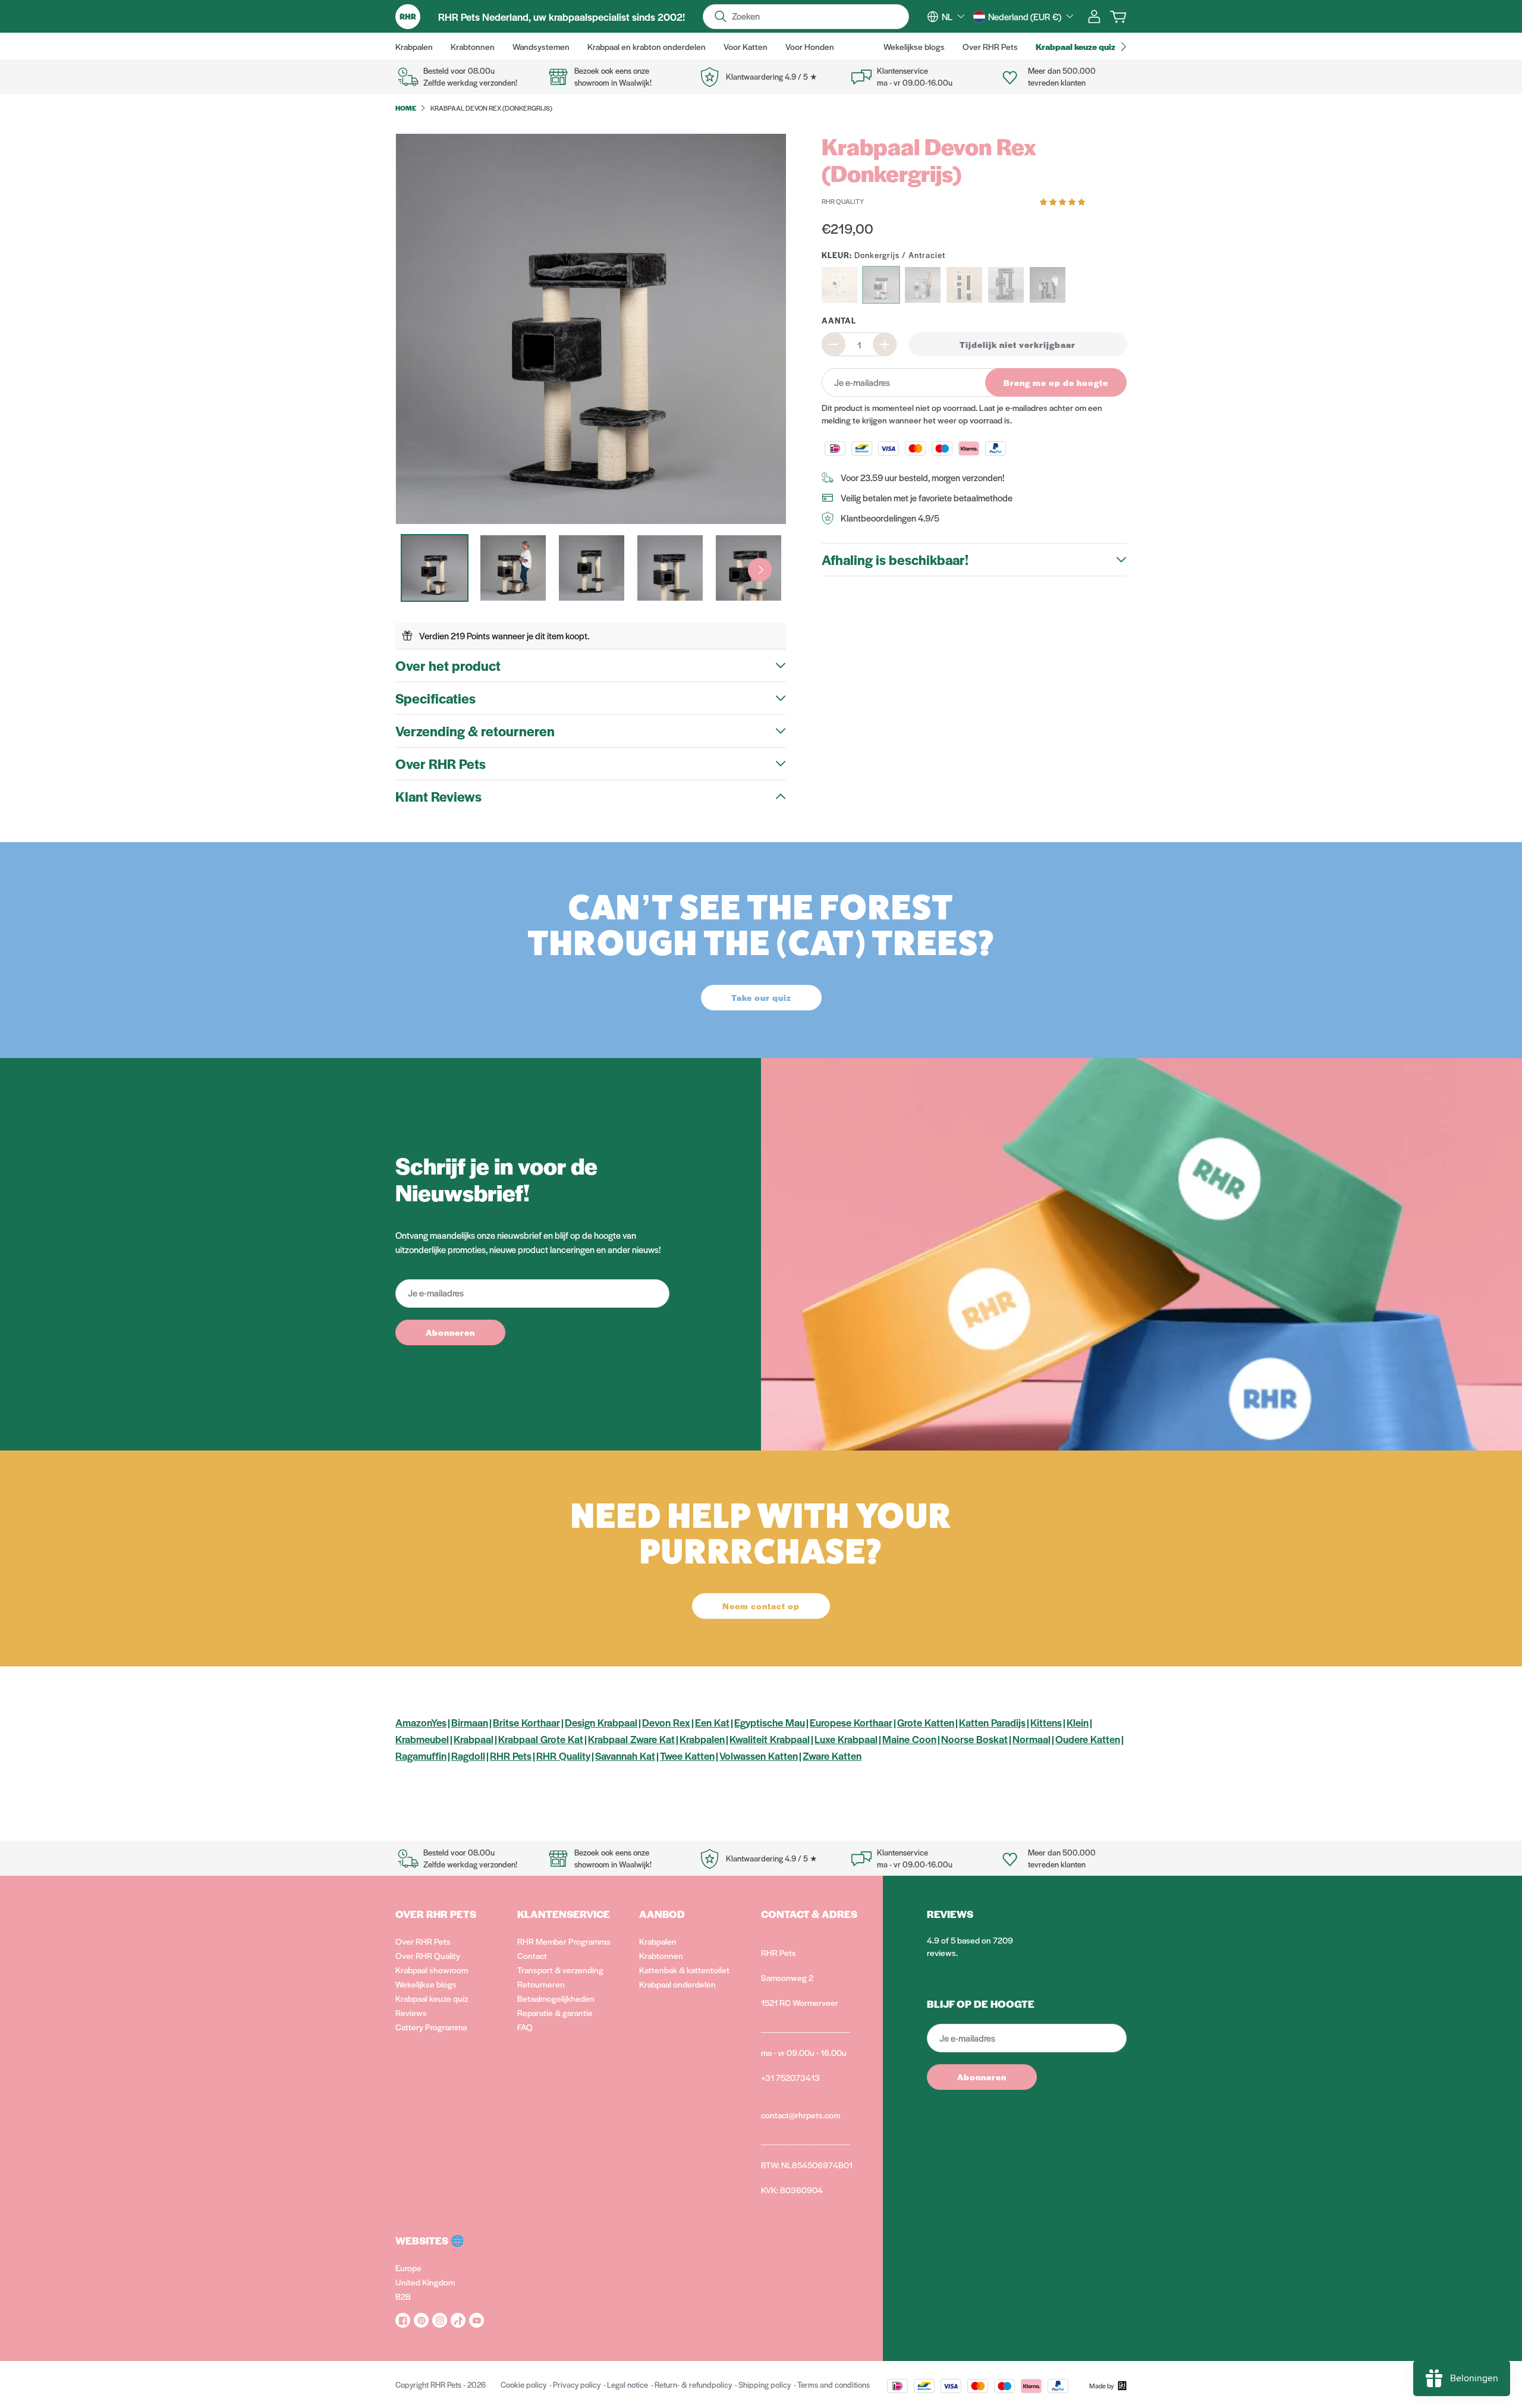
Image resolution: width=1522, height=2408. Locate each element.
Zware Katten (832, 1756)
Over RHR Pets (423, 1941)
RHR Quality (563, 1756)
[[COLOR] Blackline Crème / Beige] (964, 285)
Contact (532, 1955)
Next (760, 570)
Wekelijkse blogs (426, 1984)
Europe (408, 2268)
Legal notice (628, 2385)
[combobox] (953, 17)
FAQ (525, 2027)
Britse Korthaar (526, 1722)
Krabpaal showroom (432, 1970)
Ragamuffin (421, 1756)
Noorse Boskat (974, 1739)
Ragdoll (468, 1756)
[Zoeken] (721, 17)
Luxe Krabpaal (846, 1739)
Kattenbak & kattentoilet (684, 1970)
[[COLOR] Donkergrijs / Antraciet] (881, 285)
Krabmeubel (422, 1739)
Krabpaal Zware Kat (631, 1739)
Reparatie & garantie (555, 2013)
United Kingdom (425, 2282)
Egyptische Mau (770, 1722)
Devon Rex (666, 1722)
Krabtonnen (661, 1955)
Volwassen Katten (759, 1756)
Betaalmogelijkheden (556, 1998)
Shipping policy (765, 2385)
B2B (403, 2296)
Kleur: (883, 255)
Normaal (1032, 1739)
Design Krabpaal (601, 1722)
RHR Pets (511, 1756)
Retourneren (541, 1984)
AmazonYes (421, 1722)
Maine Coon (909, 1739)
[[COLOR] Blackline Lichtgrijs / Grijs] (1048, 285)
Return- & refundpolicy (693, 2385)
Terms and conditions (834, 2385)
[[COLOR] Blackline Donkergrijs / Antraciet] (1006, 285)
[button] (1063, 201)
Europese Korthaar (851, 1722)
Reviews (411, 2013)
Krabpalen (702, 1739)
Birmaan (470, 1722)
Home (406, 108)
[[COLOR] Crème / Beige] (839, 285)
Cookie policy (523, 2385)
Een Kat (712, 1722)
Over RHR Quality (428, 1955)
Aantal (839, 320)
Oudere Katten (1088, 1739)
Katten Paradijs (992, 1722)
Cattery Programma (431, 2027)
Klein (1078, 1722)
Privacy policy (577, 2385)
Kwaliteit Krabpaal (770, 1739)
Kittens (1046, 1722)
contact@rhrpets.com (801, 2115)
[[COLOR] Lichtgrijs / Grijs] (923, 285)
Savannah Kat (625, 1756)
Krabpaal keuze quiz (432, 1998)
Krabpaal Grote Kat (541, 1739)
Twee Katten (687, 1756)
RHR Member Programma (564, 1941)
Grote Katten (926, 1722)
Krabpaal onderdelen (677, 1984)
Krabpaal (474, 1739)
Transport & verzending (560, 1970)
